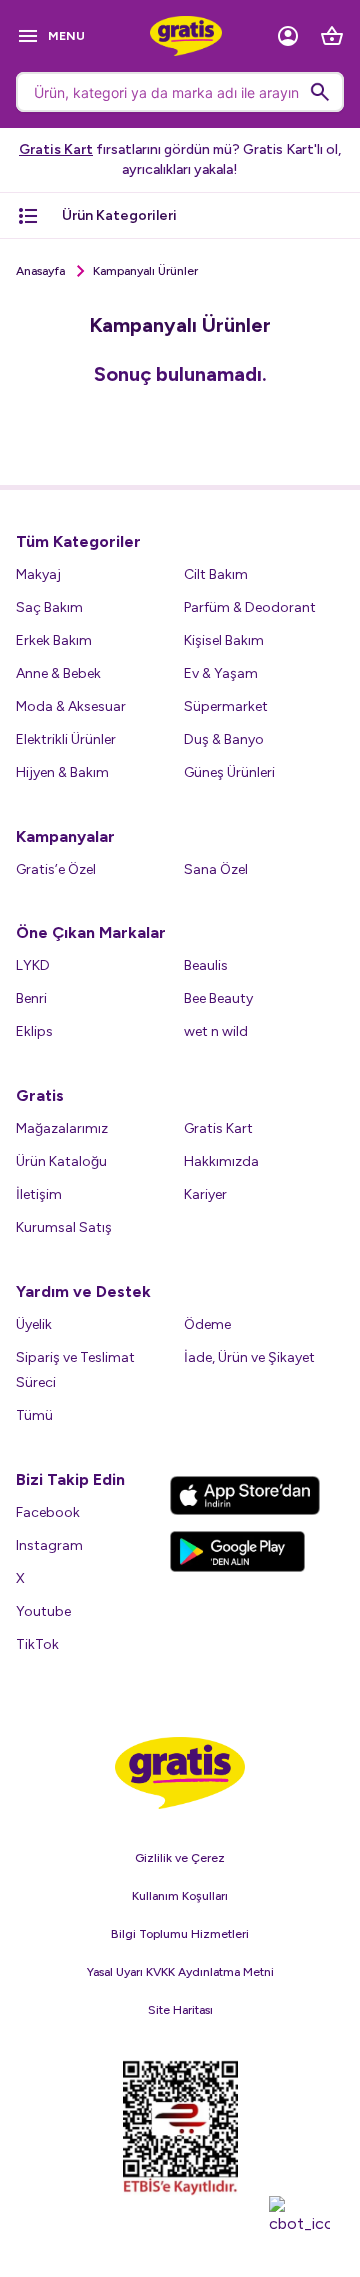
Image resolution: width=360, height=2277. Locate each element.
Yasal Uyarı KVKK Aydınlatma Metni (180, 1972)
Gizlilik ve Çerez (180, 1858)
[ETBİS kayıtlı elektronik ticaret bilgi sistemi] (180, 2128)
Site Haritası (180, 2010)
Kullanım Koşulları (180, 1896)
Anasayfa (40, 271)
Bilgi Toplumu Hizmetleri (180, 1934)
